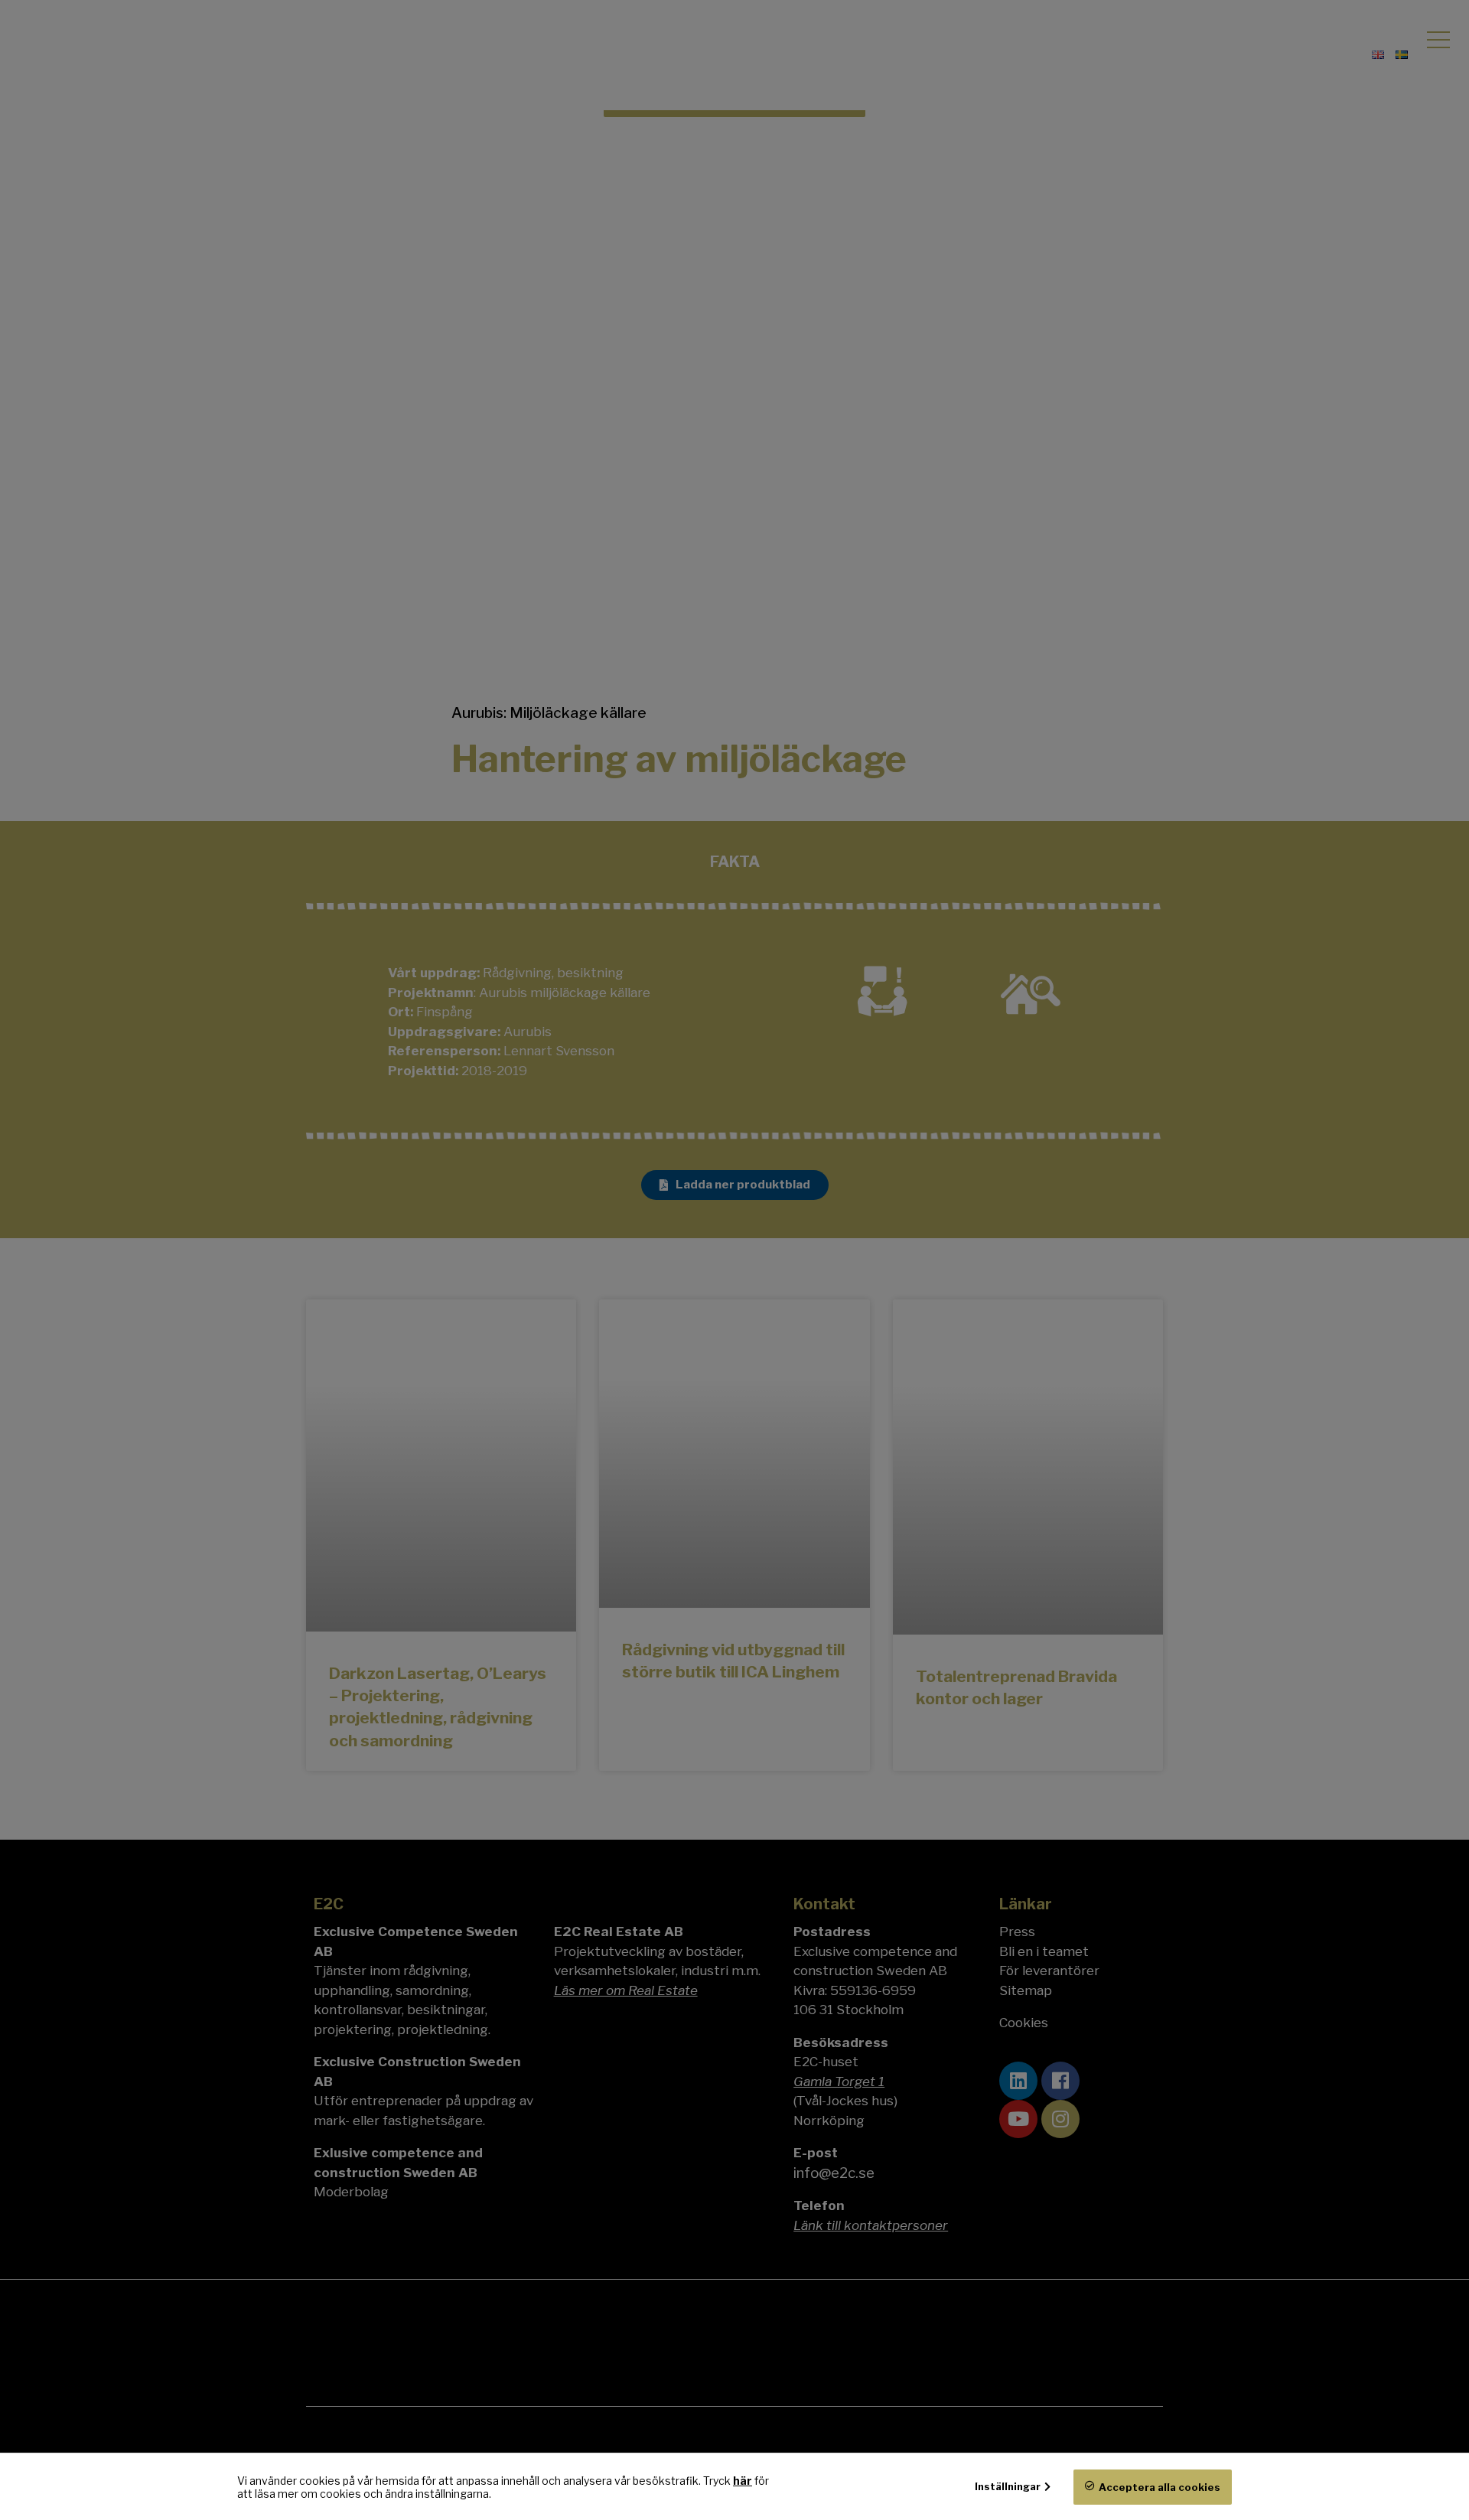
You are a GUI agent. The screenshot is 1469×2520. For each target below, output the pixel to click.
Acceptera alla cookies (1160, 2487)
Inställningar (1008, 2486)
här (743, 2481)
